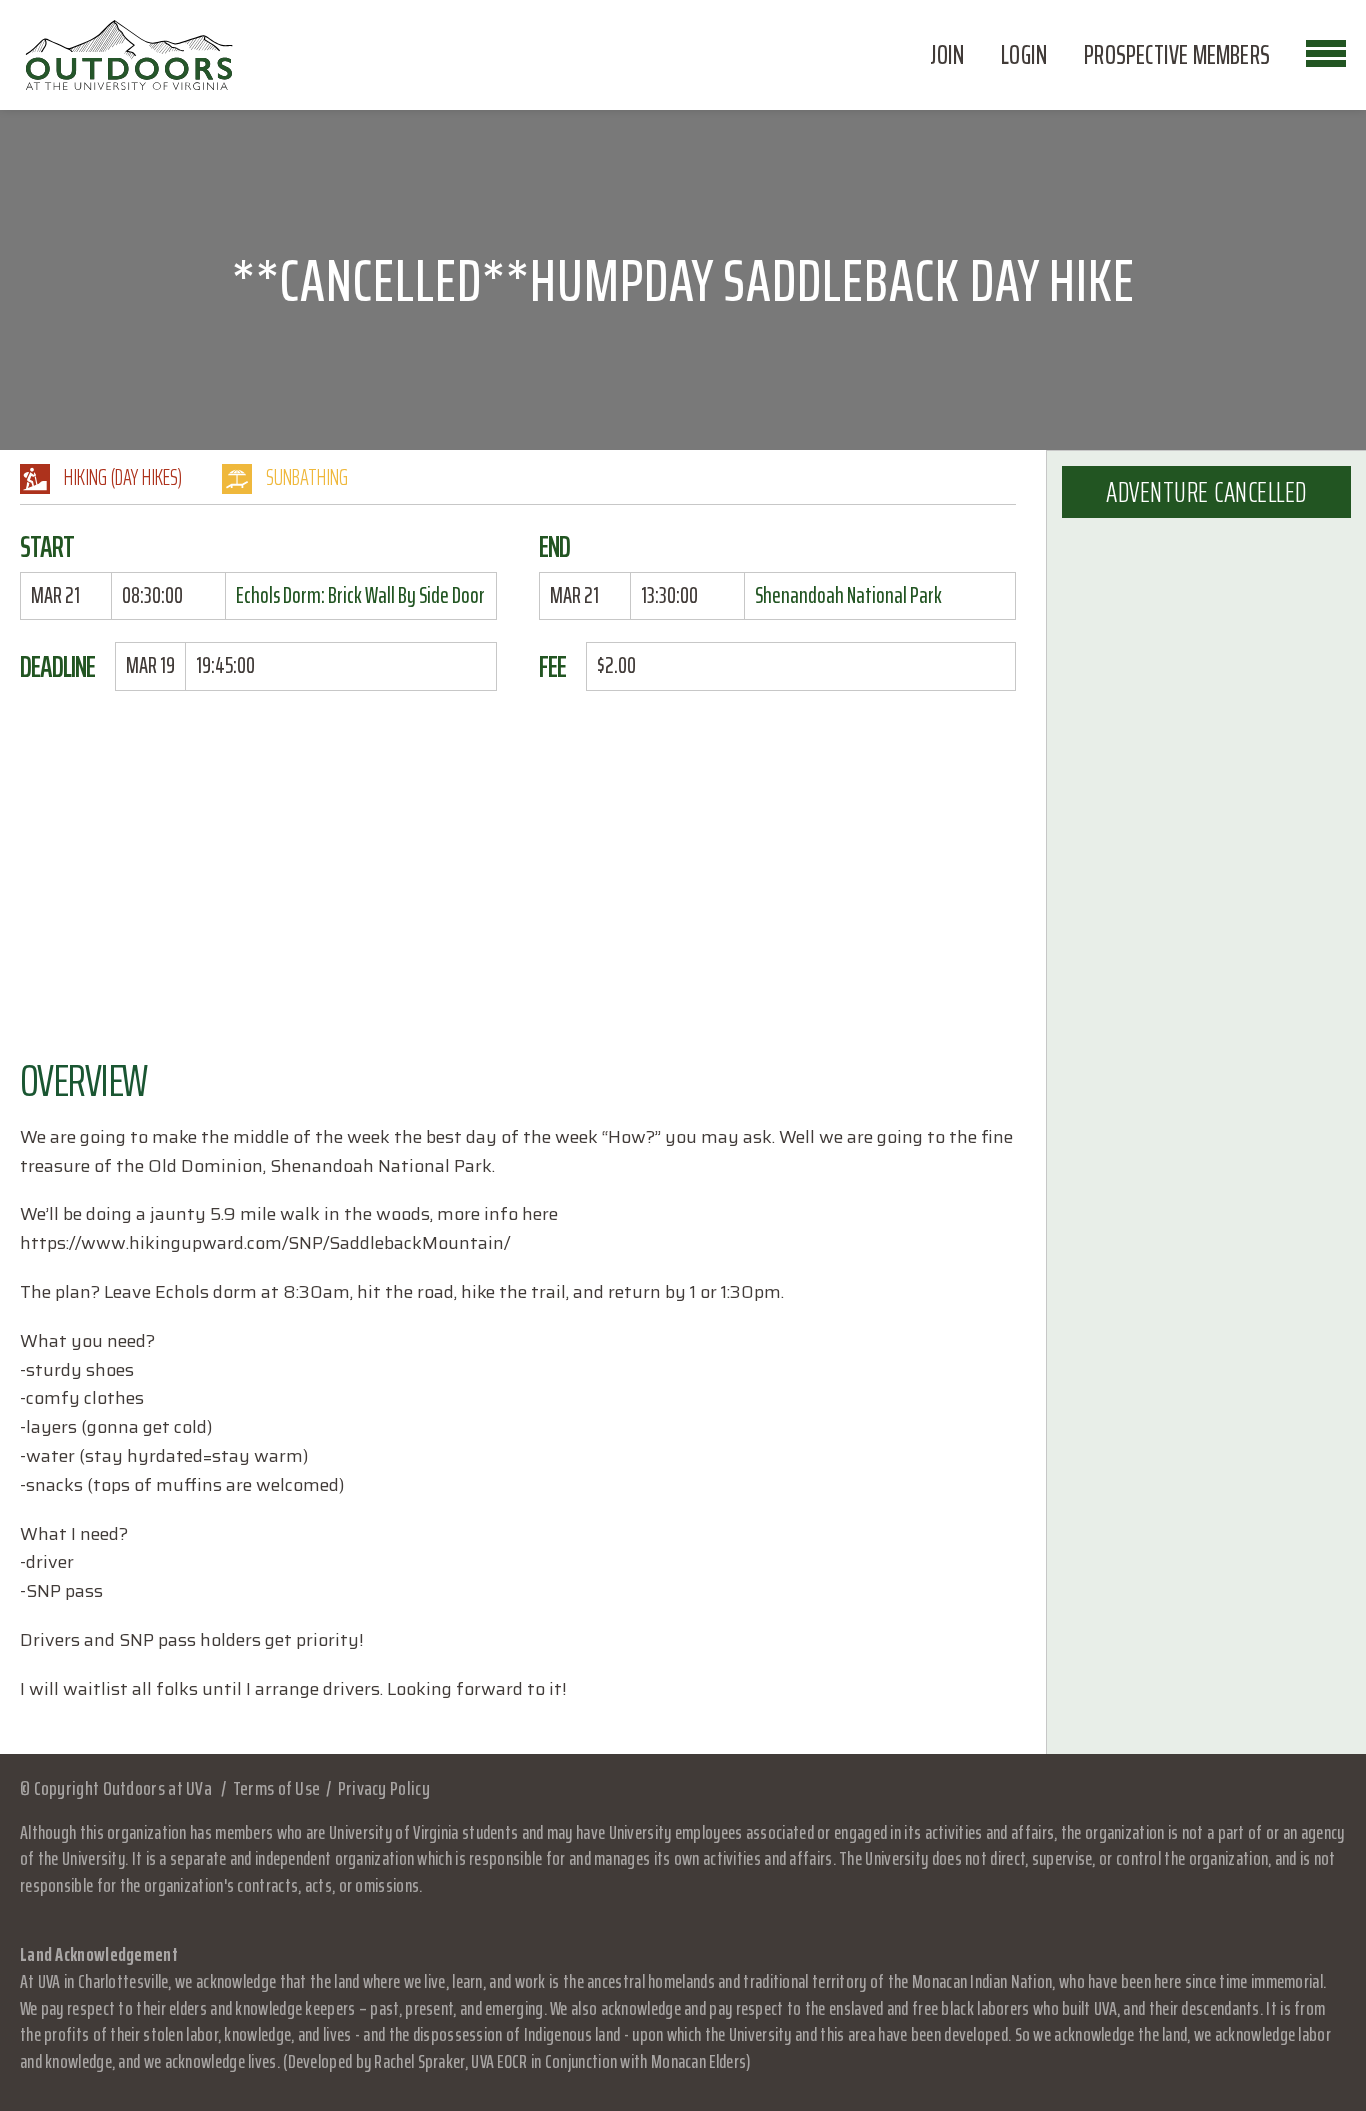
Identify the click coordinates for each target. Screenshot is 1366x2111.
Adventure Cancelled (1206, 492)
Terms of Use (276, 1788)
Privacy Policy (384, 1788)
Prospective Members (1177, 55)
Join (947, 55)
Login (1024, 55)
